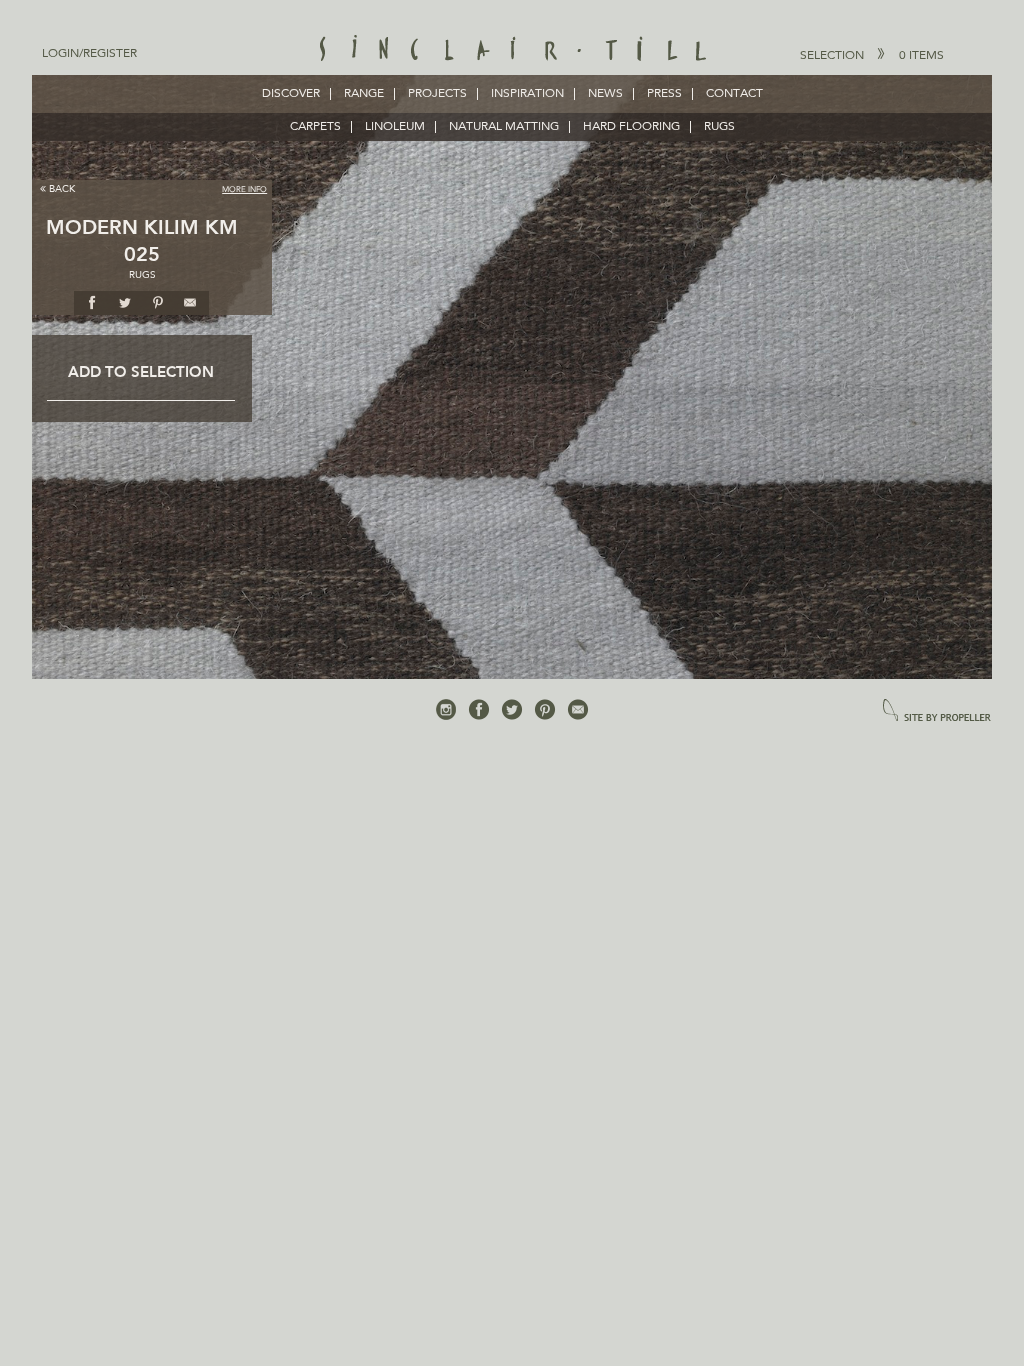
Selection (872, 56)
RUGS (719, 127)
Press (664, 94)
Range (364, 94)
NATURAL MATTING (504, 127)
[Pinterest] (545, 710)
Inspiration (527, 94)
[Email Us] (578, 710)
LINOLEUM (395, 127)
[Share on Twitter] (125, 302)
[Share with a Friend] (191, 302)
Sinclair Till (512, 50)
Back (62, 189)
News (605, 94)
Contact (734, 94)
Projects (437, 94)
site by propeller (937, 711)
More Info (244, 190)
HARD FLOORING (631, 127)
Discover (291, 94)
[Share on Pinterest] (158, 302)
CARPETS (315, 127)
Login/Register (89, 54)
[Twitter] (512, 710)
